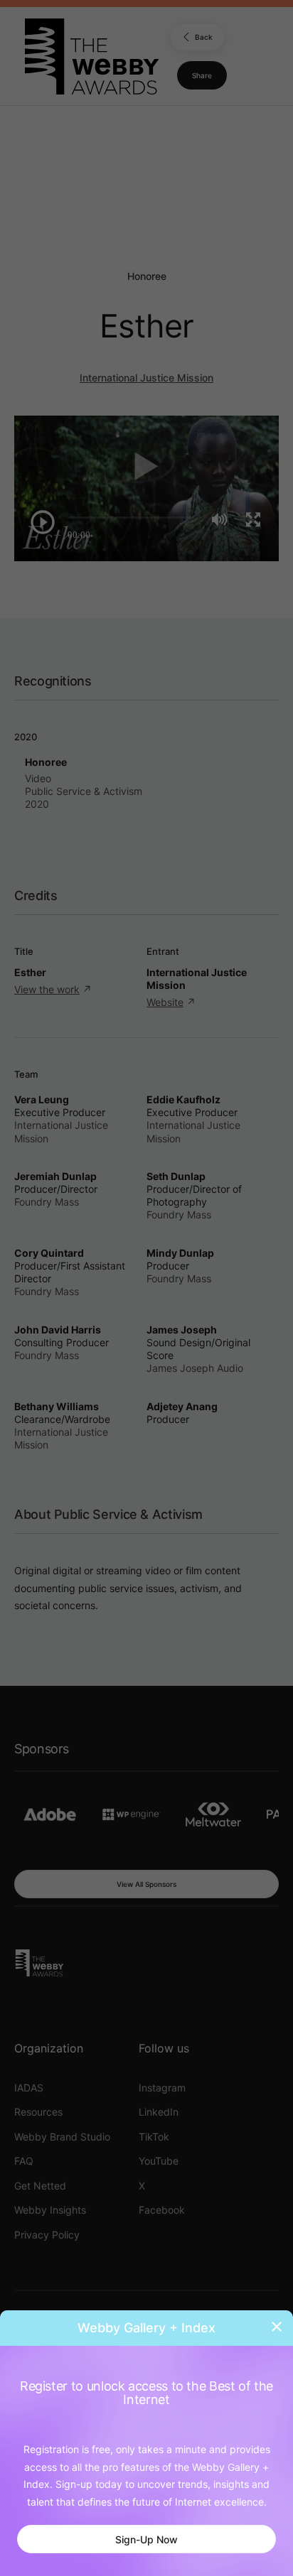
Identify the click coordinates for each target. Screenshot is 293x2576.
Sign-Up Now (146, 2539)
